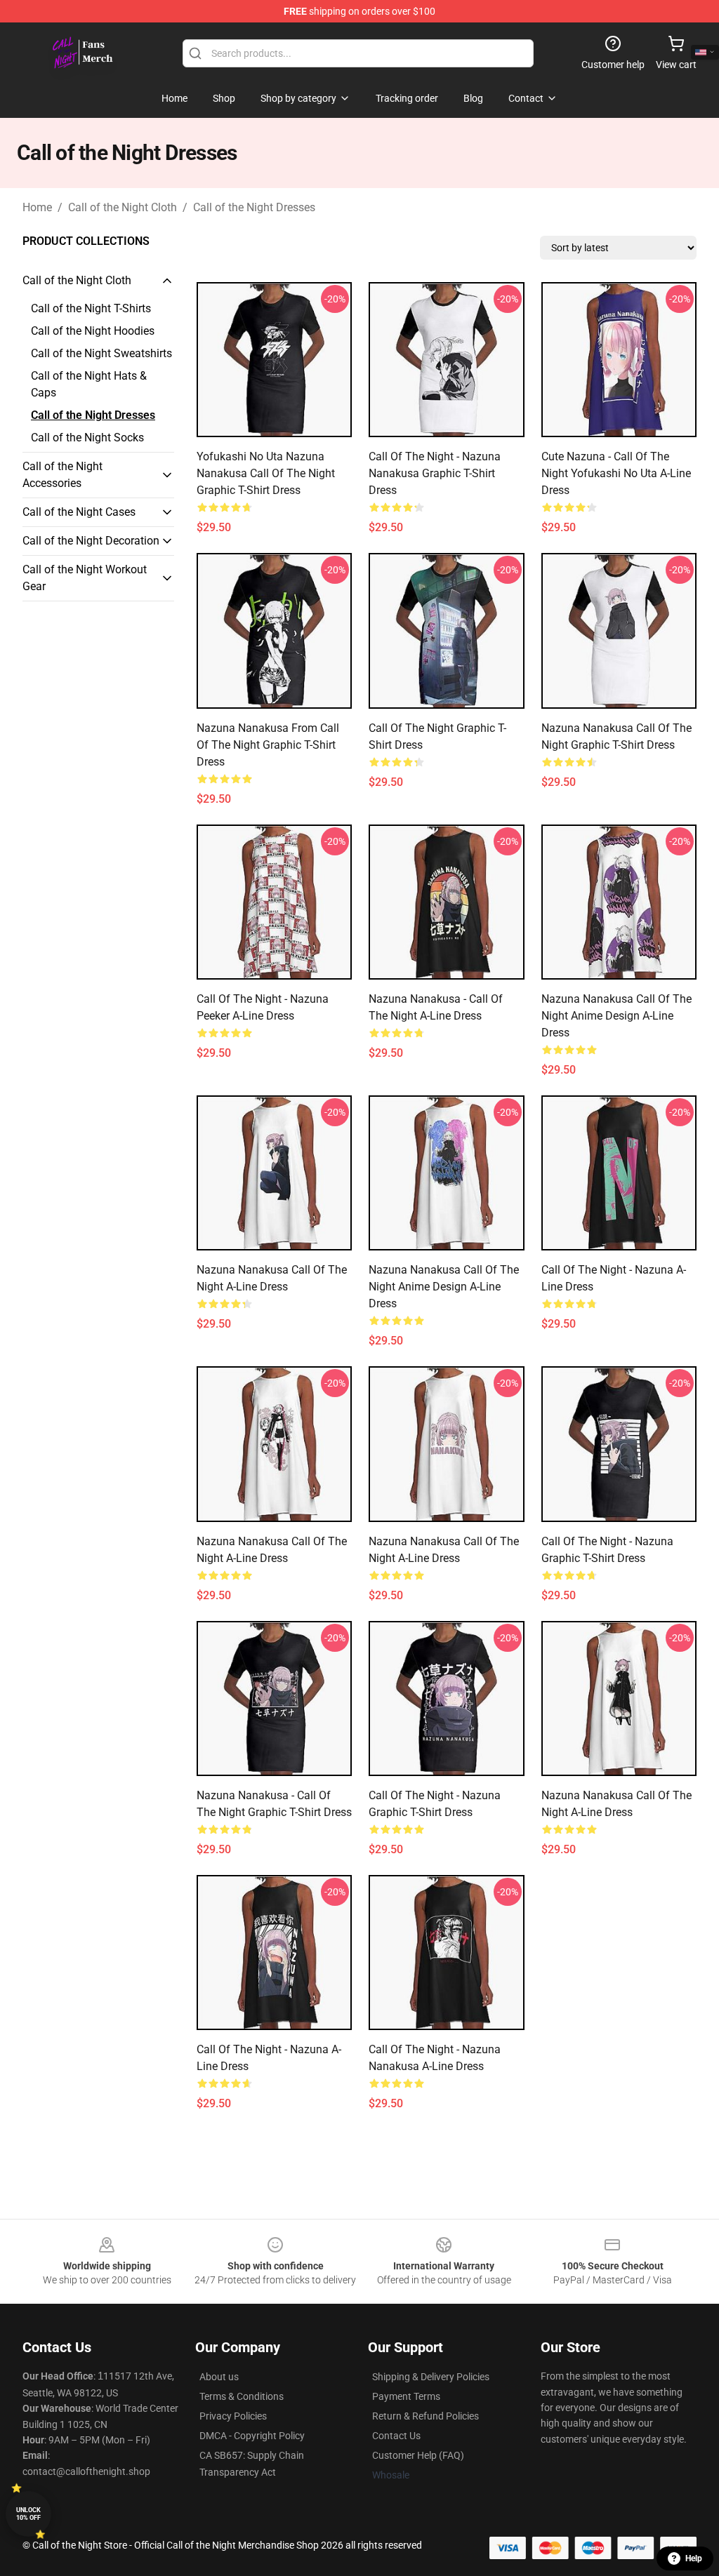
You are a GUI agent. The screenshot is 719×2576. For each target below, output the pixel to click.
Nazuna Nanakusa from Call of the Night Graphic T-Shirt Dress (268, 745)
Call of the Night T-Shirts (91, 308)
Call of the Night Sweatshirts (101, 353)
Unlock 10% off (28, 2514)
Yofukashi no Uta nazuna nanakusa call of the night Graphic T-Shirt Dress (266, 473)
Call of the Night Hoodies (93, 331)
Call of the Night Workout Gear (85, 578)
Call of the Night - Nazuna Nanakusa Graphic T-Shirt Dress (435, 473)
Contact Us (396, 2436)
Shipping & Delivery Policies (431, 2377)
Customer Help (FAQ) (418, 2455)
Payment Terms (406, 2396)
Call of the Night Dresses (254, 207)
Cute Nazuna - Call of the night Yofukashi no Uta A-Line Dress (616, 473)
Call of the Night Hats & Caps (89, 384)
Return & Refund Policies (426, 2416)
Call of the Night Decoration (91, 541)
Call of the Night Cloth (123, 207)
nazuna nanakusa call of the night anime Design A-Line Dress (616, 1016)
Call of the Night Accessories (62, 475)
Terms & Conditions (242, 2396)
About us (219, 2377)
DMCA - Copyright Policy (252, 2436)
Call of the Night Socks (87, 438)
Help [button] (694, 2558)
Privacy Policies (233, 2416)
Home (37, 207)
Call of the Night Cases (79, 512)
